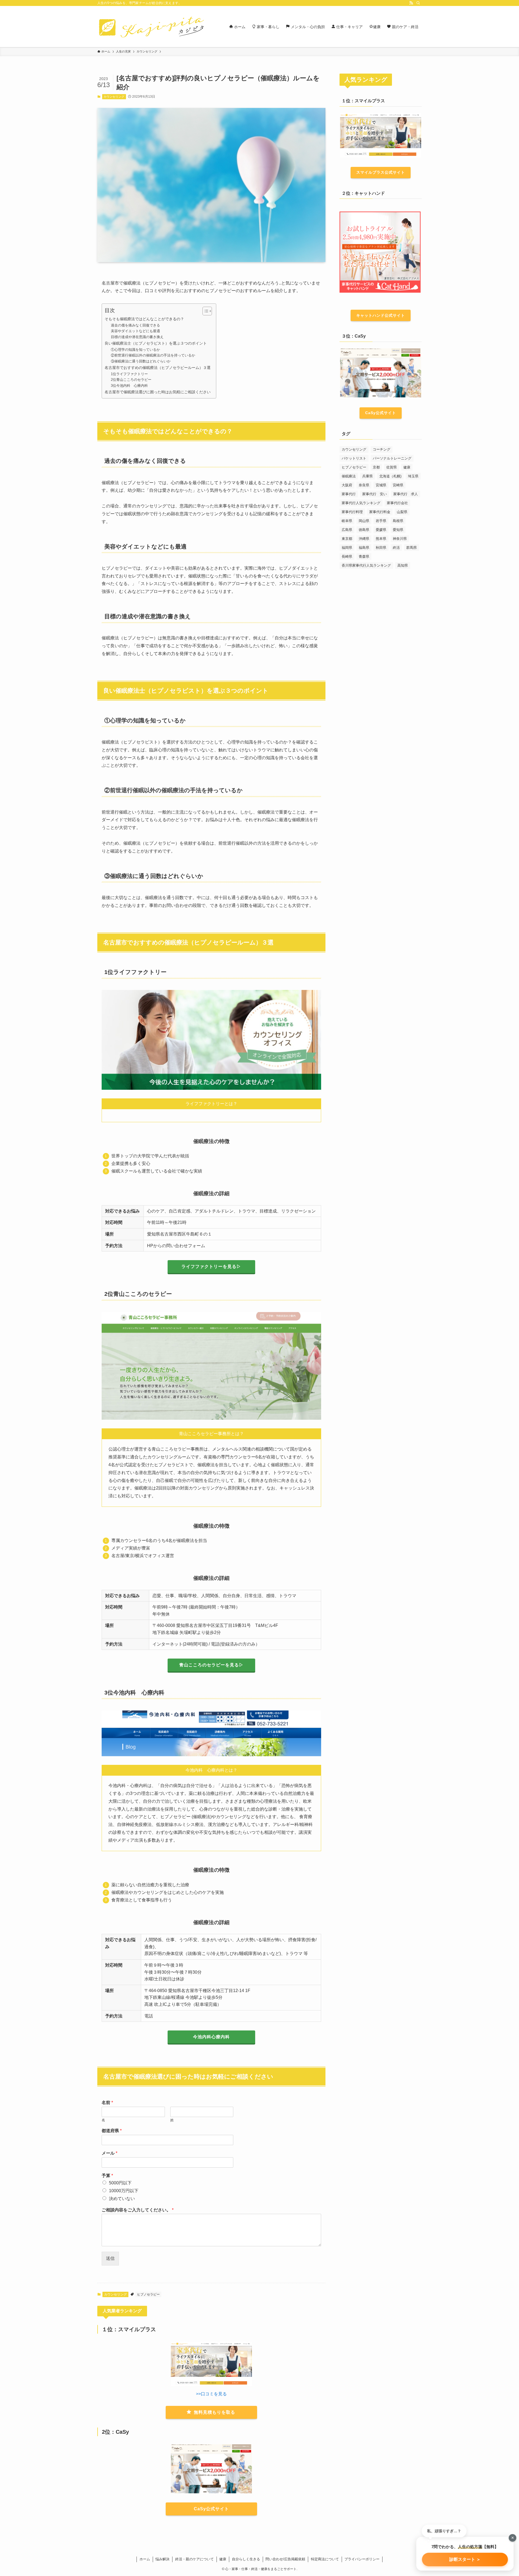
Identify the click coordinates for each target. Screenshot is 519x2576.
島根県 (398, 521)
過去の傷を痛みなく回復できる (135, 325)
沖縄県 (364, 539)
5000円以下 (120, 2183)
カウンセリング (114, 97)
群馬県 (412, 548)
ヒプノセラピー (148, 2294)
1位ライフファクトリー (129, 374)
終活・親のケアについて (194, 2559)
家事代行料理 (352, 512)
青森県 (364, 557)
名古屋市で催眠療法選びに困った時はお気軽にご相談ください (158, 392)
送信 (110, 2258)
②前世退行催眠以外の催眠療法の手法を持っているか (153, 355)
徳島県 (364, 530)
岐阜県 (347, 521)
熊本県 (381, 539)
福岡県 (347, 548)
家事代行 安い (375, 494)
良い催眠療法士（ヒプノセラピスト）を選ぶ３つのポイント (156, 343)
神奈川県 (400, 539)
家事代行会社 (397, 503)
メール (109, 2153)
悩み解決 (162, 2559)
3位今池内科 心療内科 (129, 386)
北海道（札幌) (390, 476)
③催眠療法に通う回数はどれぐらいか (141, 361)
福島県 (364, 548)
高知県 (403, 565)
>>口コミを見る (211, 2394)
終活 (396, 548)
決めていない (122, 2199)
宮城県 (381, 485)
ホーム (145, 2559)
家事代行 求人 (406, 494)
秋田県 (381, 548)
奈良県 (364, 485)
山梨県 (402, 512)
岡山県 (364, 521)
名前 (107, 2103)
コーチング (382, 449)
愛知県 (398, 530)
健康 (407, 467)
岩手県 (381, 521)
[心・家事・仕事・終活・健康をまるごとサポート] (151, 27)
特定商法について (325, 2559)
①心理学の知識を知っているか (135, 350)
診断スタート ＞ (465, 2559)
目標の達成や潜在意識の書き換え (137, 337)
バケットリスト (354, 458)
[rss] (411, 3)
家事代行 (349, 494)
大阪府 (347, 485)
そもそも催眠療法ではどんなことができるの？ (144, 319)
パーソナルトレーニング (392, 458)
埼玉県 (413, 476)
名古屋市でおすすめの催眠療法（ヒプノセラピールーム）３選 (158, 368)
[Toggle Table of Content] (204, 311)
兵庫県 (367, 476)
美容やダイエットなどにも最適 (135, 331)
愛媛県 (381, 530)
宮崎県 (398, 485)
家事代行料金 (380, 512)
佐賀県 (392, 467)
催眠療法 (349, 476)
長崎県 (347, 557)
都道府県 (112, 2131)
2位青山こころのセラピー (131, 380)
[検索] (418, 3)
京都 (376, 467)
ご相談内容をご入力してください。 (138, 2210)
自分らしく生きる (246, 2559)
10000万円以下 (124, 2191)
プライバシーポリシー (362, 2559)
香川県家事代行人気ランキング (366, 565)
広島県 (347, 530)
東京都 (347, 539)
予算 (107, 2176)
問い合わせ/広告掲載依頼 (285, 2559)
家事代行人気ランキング (361, 503)
